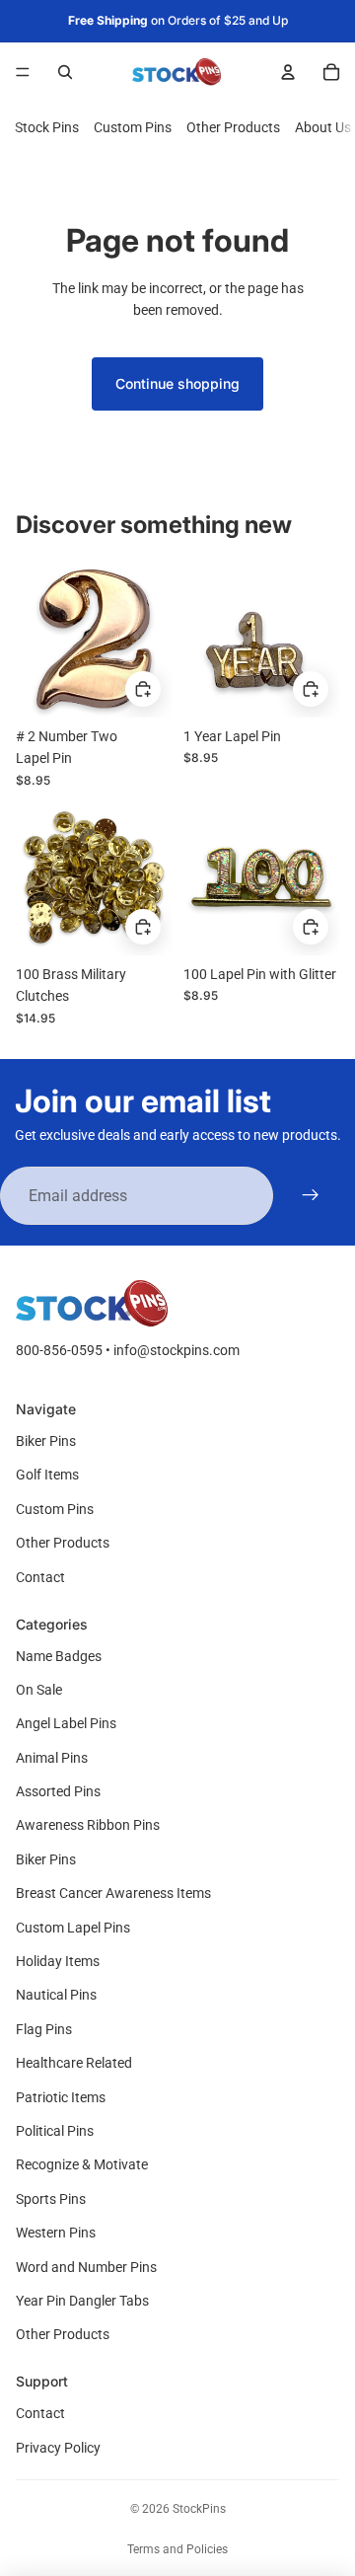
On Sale (39, 1690)
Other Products (233, 127)
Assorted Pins (58, 1791)
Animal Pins (52, 1758)
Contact (40, 1577)
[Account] (288, 72)
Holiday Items (58, 1961)
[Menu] (23, 72)
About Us (323, 127)
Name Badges (59, 1656)
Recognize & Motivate (82, 2164)
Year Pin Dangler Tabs (82, 2301)
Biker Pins (46, 1441)
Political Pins (55, 2131)
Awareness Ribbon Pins (88, 1825)
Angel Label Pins (66, 1723)
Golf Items (47, 1475)
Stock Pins (47, 127)
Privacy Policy (58, 2448)
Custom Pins (133, 127)
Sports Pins (51, 2199)
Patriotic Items (61, 2097)
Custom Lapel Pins (73, 1928)
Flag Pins (44, 2029)
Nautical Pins (56, 1995)
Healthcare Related (74, 2063)
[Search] (65, 72)
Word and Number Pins (86, 2267)
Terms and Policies (177, 2549)
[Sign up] (311, 1196)
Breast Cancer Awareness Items (113, 1893)
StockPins (199, 2509)
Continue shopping (177, 383)
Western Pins (56, 2233)
